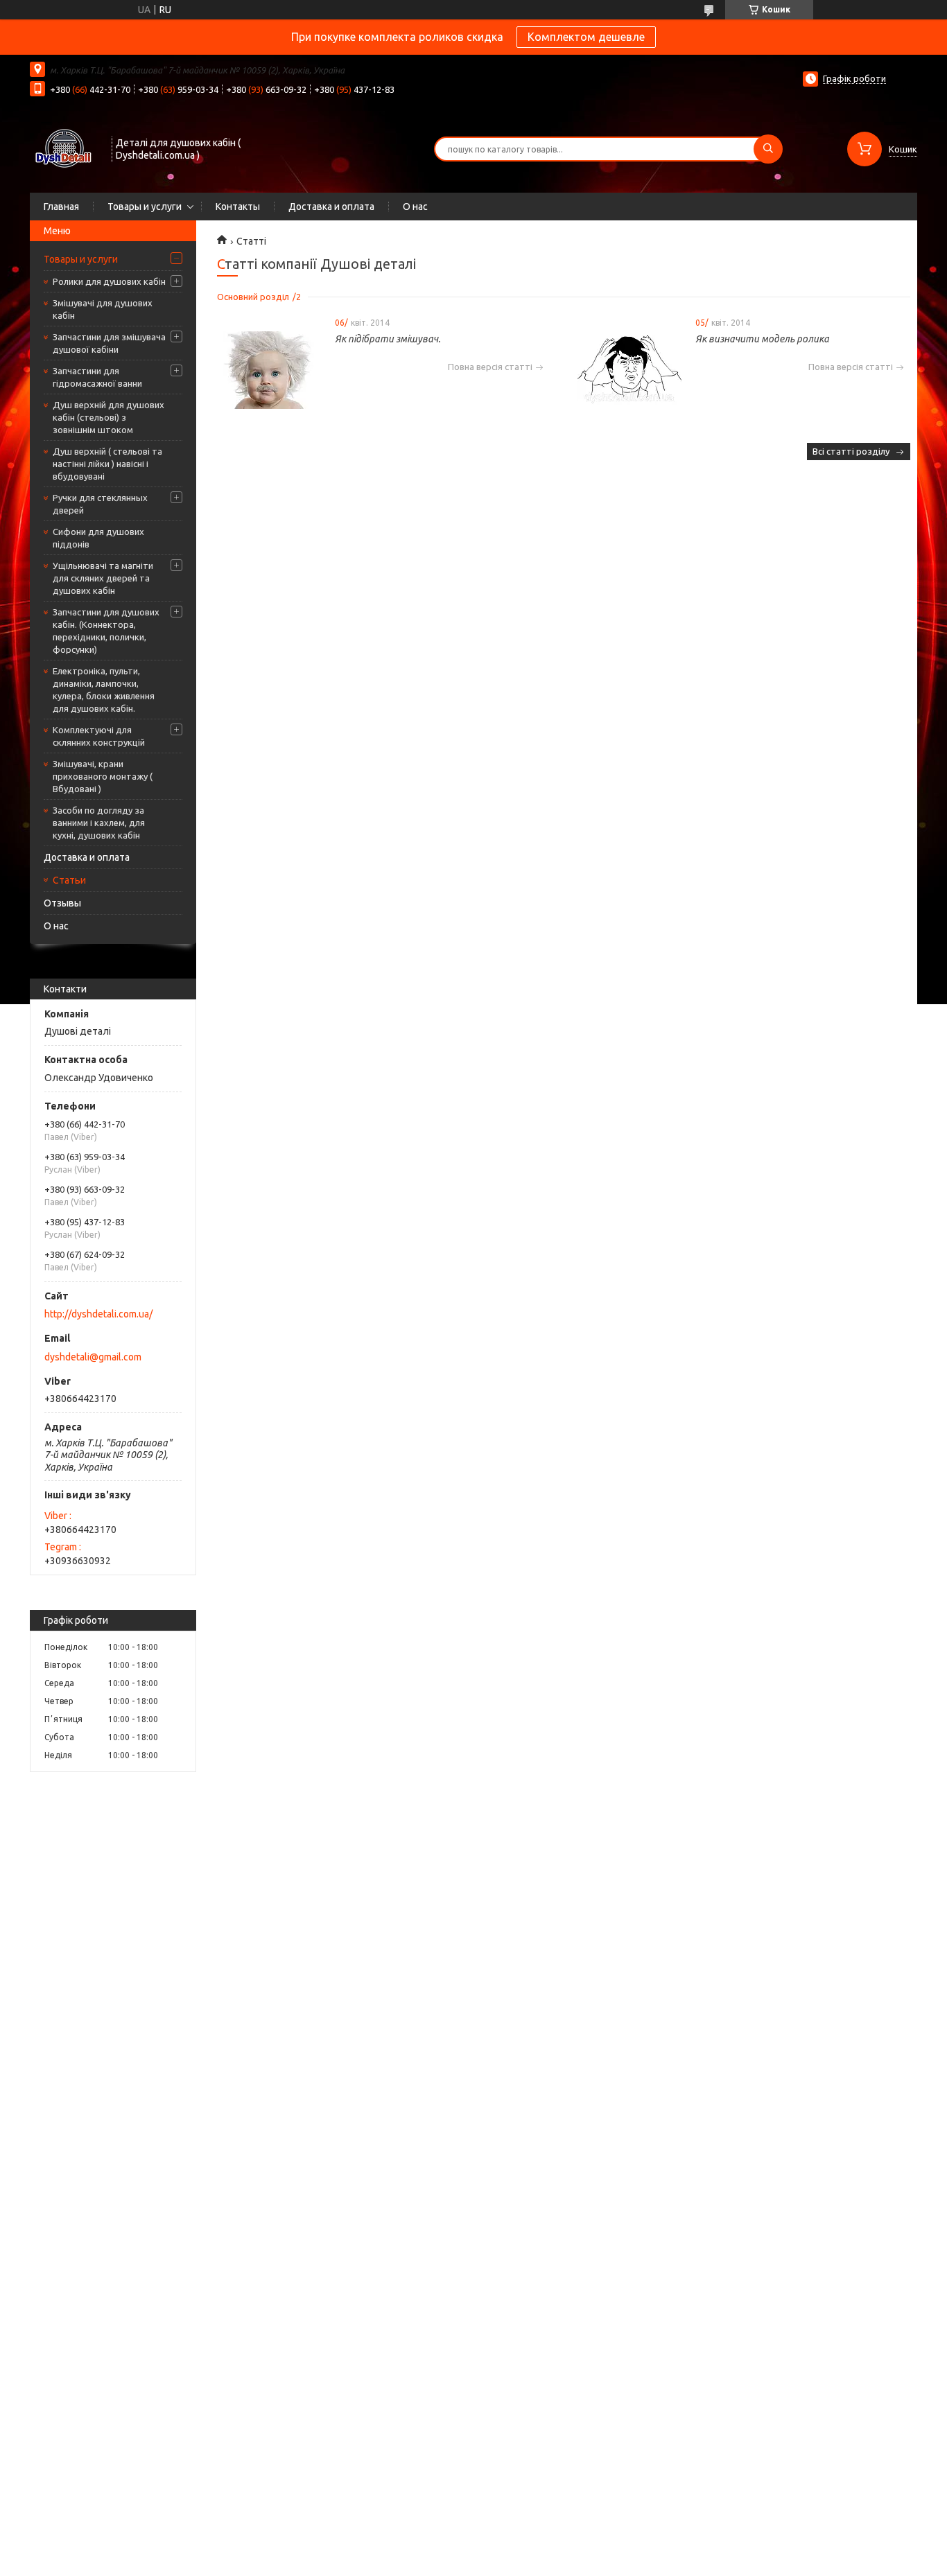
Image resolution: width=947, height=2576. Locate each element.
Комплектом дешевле (586, 37)
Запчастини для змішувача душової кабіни (109, 343)
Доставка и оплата (331, 207)
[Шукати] (768, 149)
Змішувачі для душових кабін (103, 309)
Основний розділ (253, 297)
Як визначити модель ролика (762, 339)
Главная (61, 207)
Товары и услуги (145, 207)
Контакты (238, 207)
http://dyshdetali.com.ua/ (98, 1314)
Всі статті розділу (851, 451)
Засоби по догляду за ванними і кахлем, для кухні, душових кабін (99, 823)
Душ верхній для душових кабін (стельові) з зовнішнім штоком (108, 417)
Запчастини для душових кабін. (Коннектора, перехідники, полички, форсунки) (106, 631)
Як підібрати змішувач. (388, 339)
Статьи (69, 880)
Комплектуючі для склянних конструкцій (99, 736)
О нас (415, 207)
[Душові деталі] (64, 148)
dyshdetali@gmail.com (93, 1357)
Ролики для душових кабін (109, 281)
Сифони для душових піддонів (98, 538)
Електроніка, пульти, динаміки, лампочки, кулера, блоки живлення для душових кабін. (104, 690)
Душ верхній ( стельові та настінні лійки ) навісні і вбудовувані (107, 464)
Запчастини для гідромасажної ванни (97, 377)
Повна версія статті (490, 367)
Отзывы (62, 903)
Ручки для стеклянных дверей (100, 504)
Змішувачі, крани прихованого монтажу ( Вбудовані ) (103, 776)
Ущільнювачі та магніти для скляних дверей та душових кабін (103, 578)
